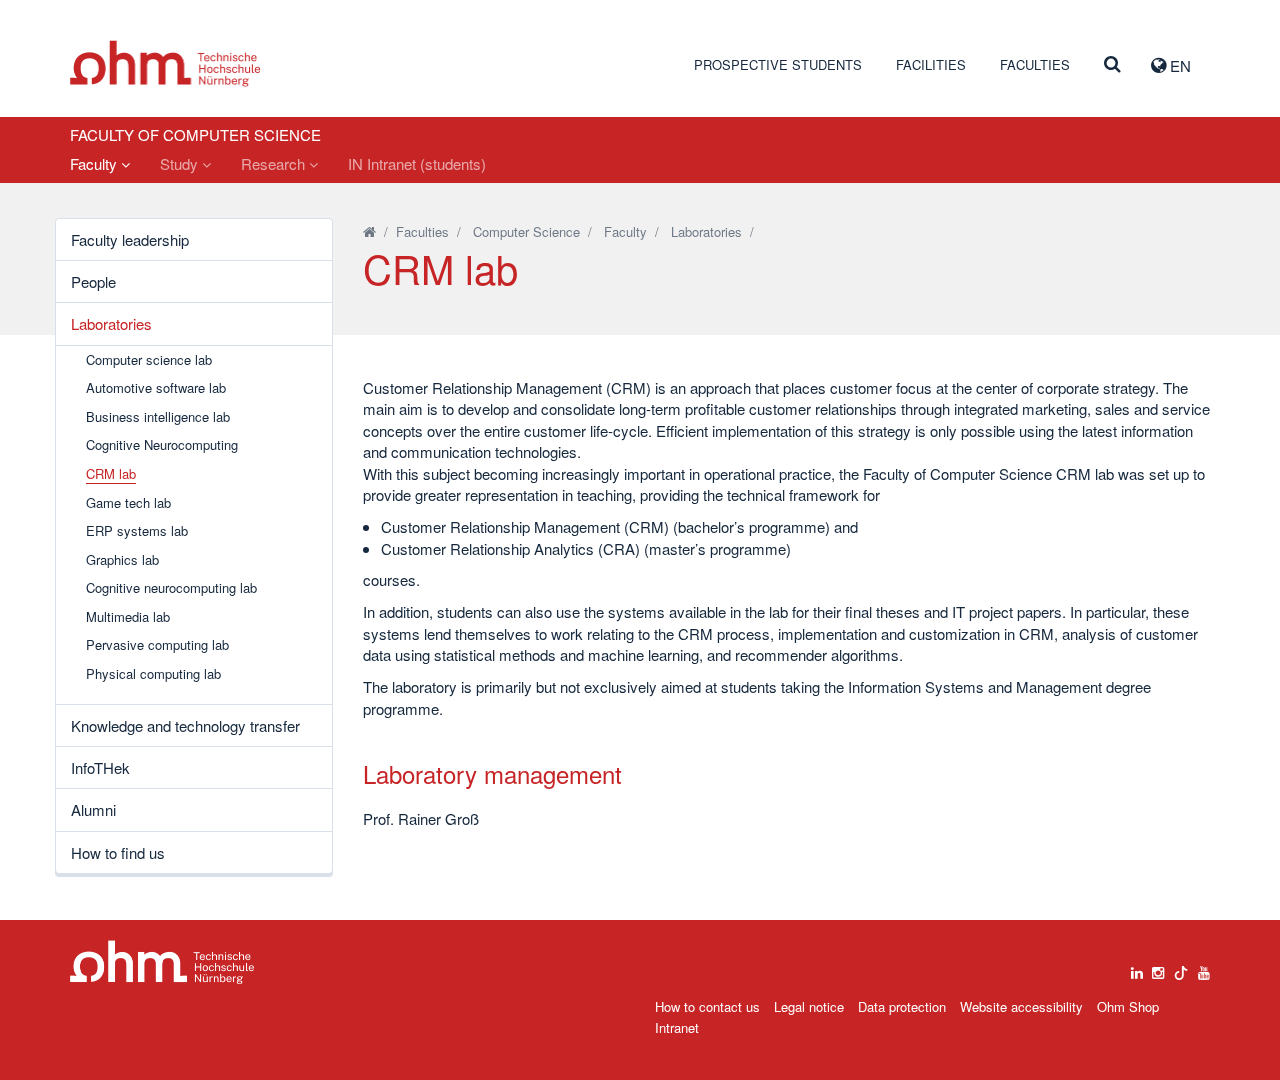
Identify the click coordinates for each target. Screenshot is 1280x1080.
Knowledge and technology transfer (185, 725)
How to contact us (707, 1006)
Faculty (95, 163)
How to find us (118, 852)
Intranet (677, 1027)
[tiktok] (1181, 968)
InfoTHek (100, 767)
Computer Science (526, 231)
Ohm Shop (1128, 1006)
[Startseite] (369, 231)
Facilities (931, 64)
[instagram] (1158, 968)
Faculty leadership (130, 239)
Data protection (902, 1006)
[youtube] (1204, 968)
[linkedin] (1137, 968)
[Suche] (1112, 65)
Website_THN (165, 63)
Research (275, 163)
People (93, 281)
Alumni (93, 809)
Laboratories (111, 323)
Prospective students (778, 64)
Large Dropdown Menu (162, 962)
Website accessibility (1021, 1006)
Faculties (1035, 64)
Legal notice (809, 1006)
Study (181, 163)
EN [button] (1178, 65)
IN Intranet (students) (417, 163)
